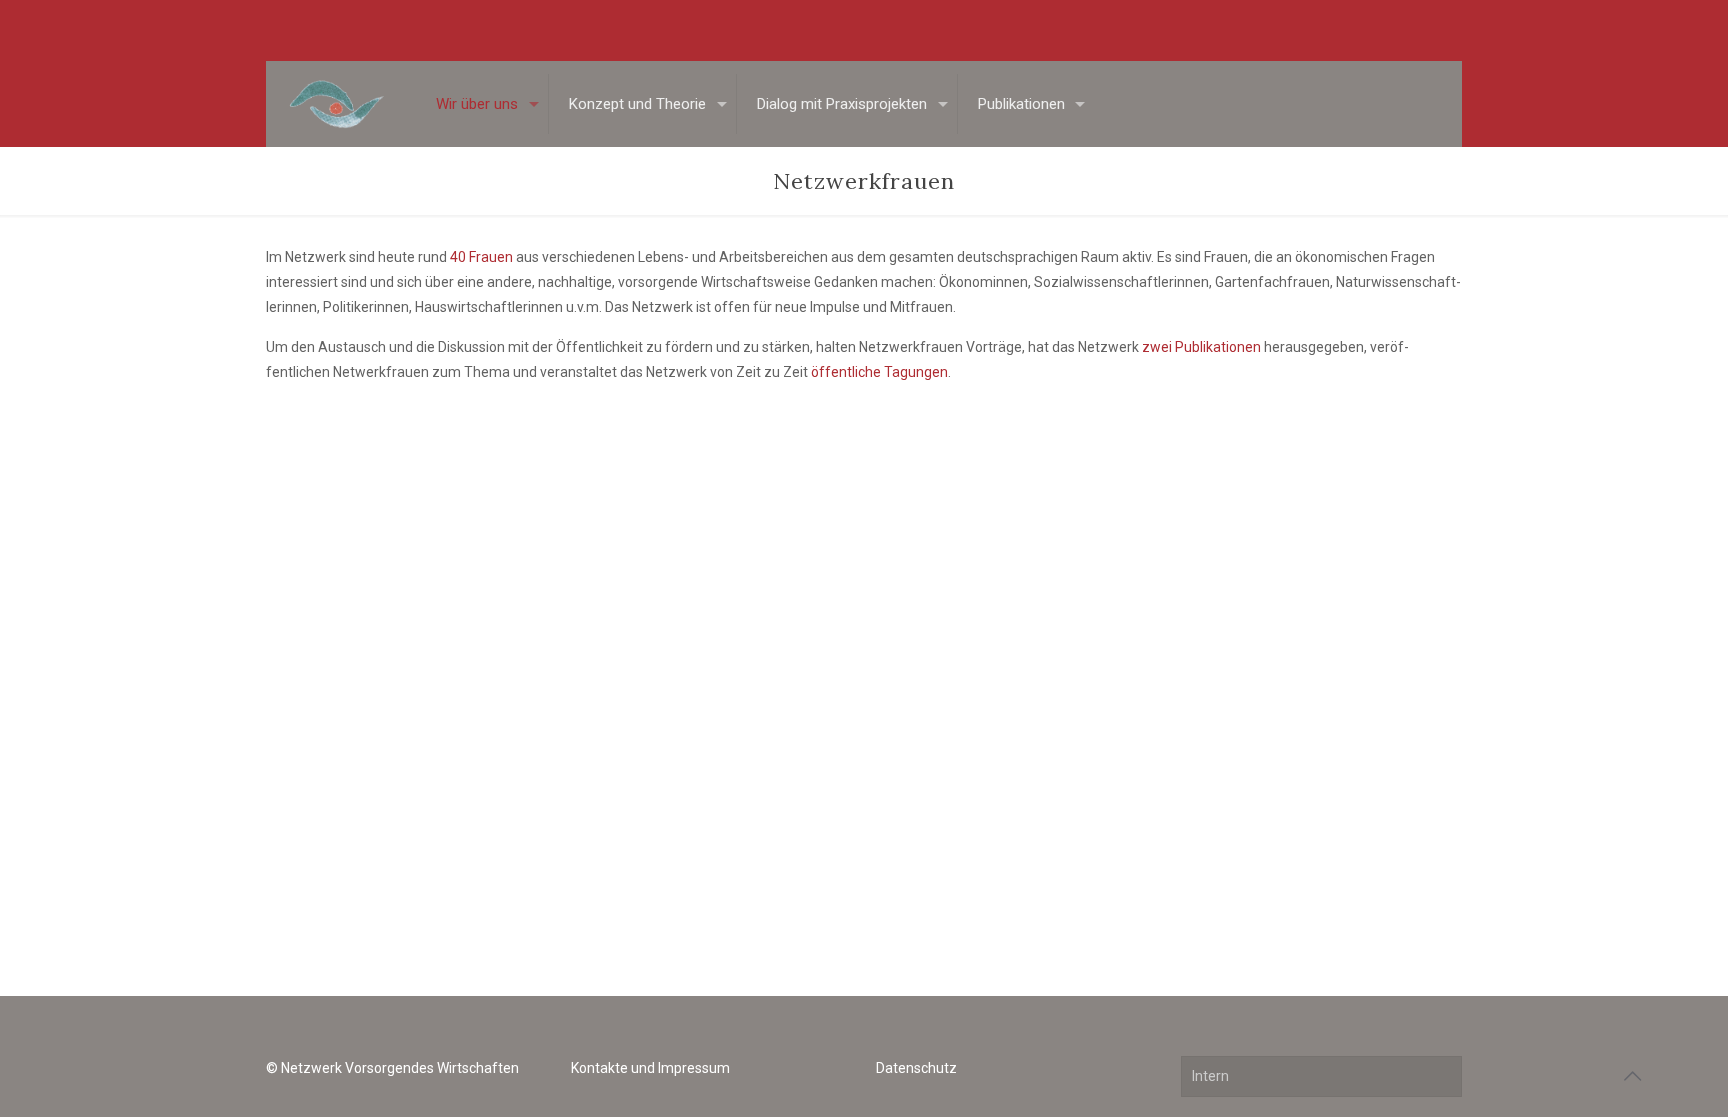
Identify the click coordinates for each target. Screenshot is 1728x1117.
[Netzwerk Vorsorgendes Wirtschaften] (335, 104)
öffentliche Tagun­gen (879, 372)
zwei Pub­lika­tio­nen (1201, 347)
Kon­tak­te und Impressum (650, 1068)
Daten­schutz (916, 1068)
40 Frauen (481, 257)
